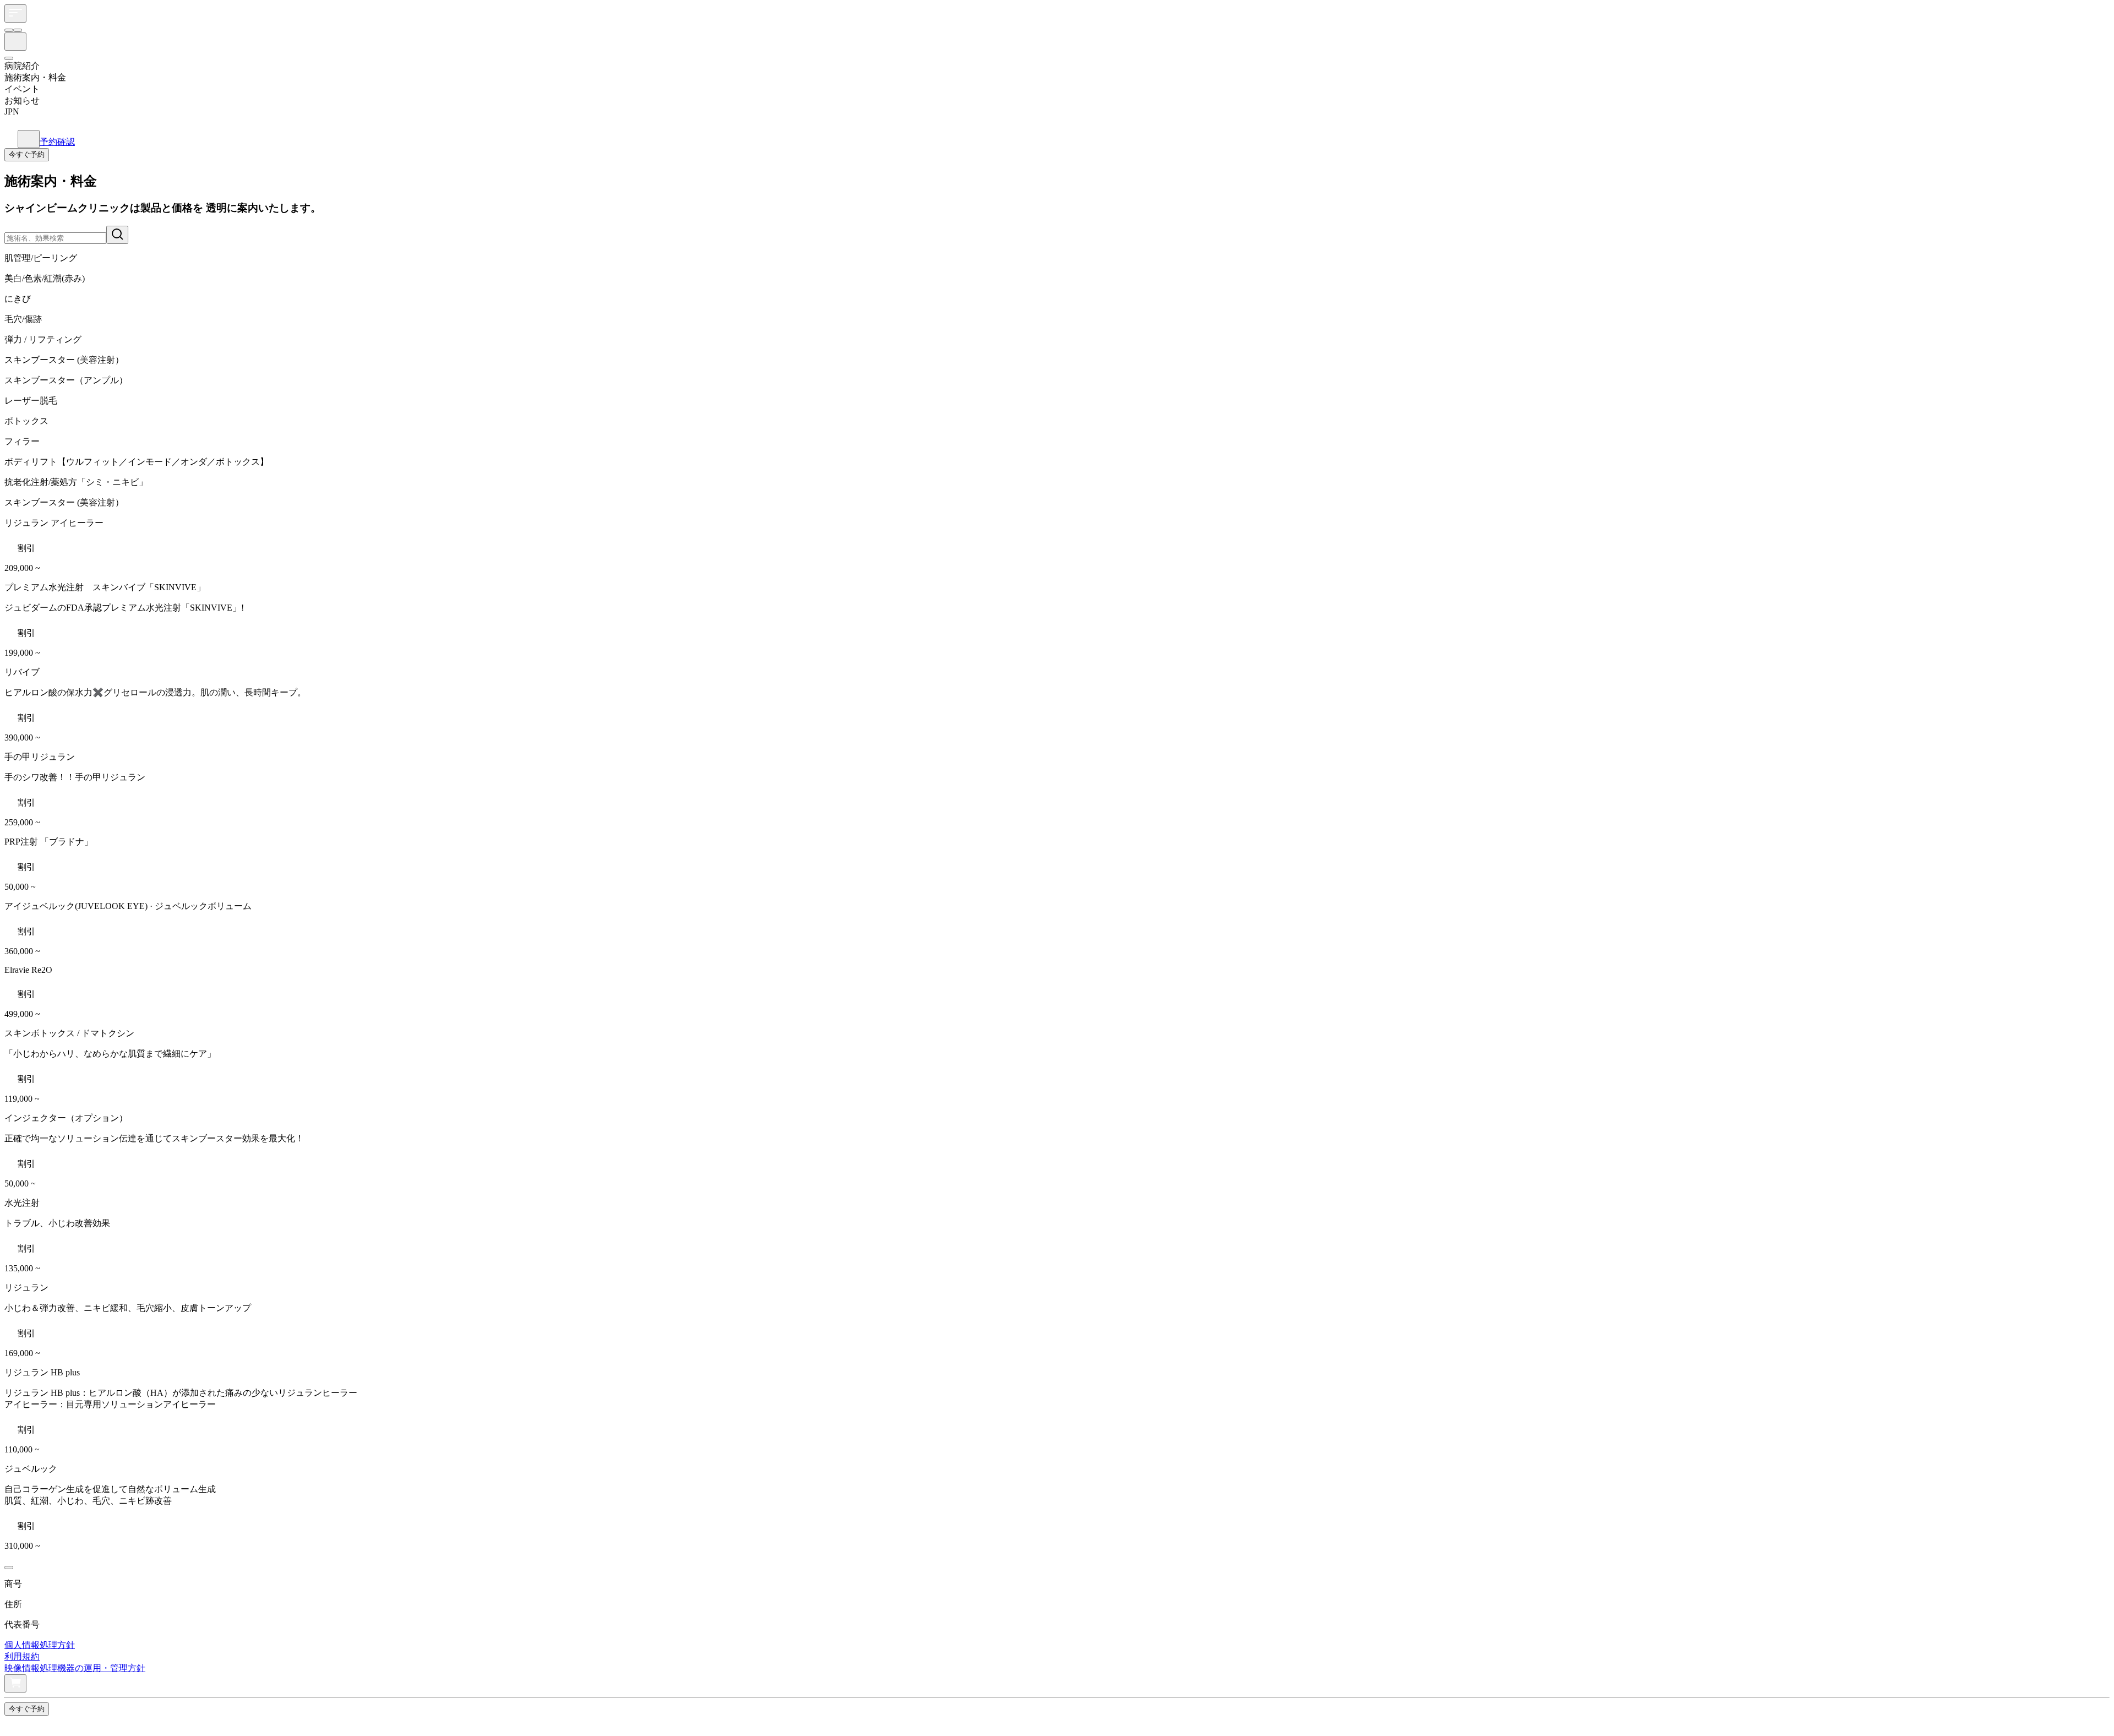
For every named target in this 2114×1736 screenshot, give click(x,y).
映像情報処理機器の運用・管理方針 (75, 1668)
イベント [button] (22, 89)
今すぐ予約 (27, 154)
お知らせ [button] (22, 100)
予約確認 (57, 142)
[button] (1057, 118)
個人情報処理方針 (40, 1645)
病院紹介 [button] (22, 66)
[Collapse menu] (14, 1724)
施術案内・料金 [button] (35, 77)
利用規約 (22, 1656)
